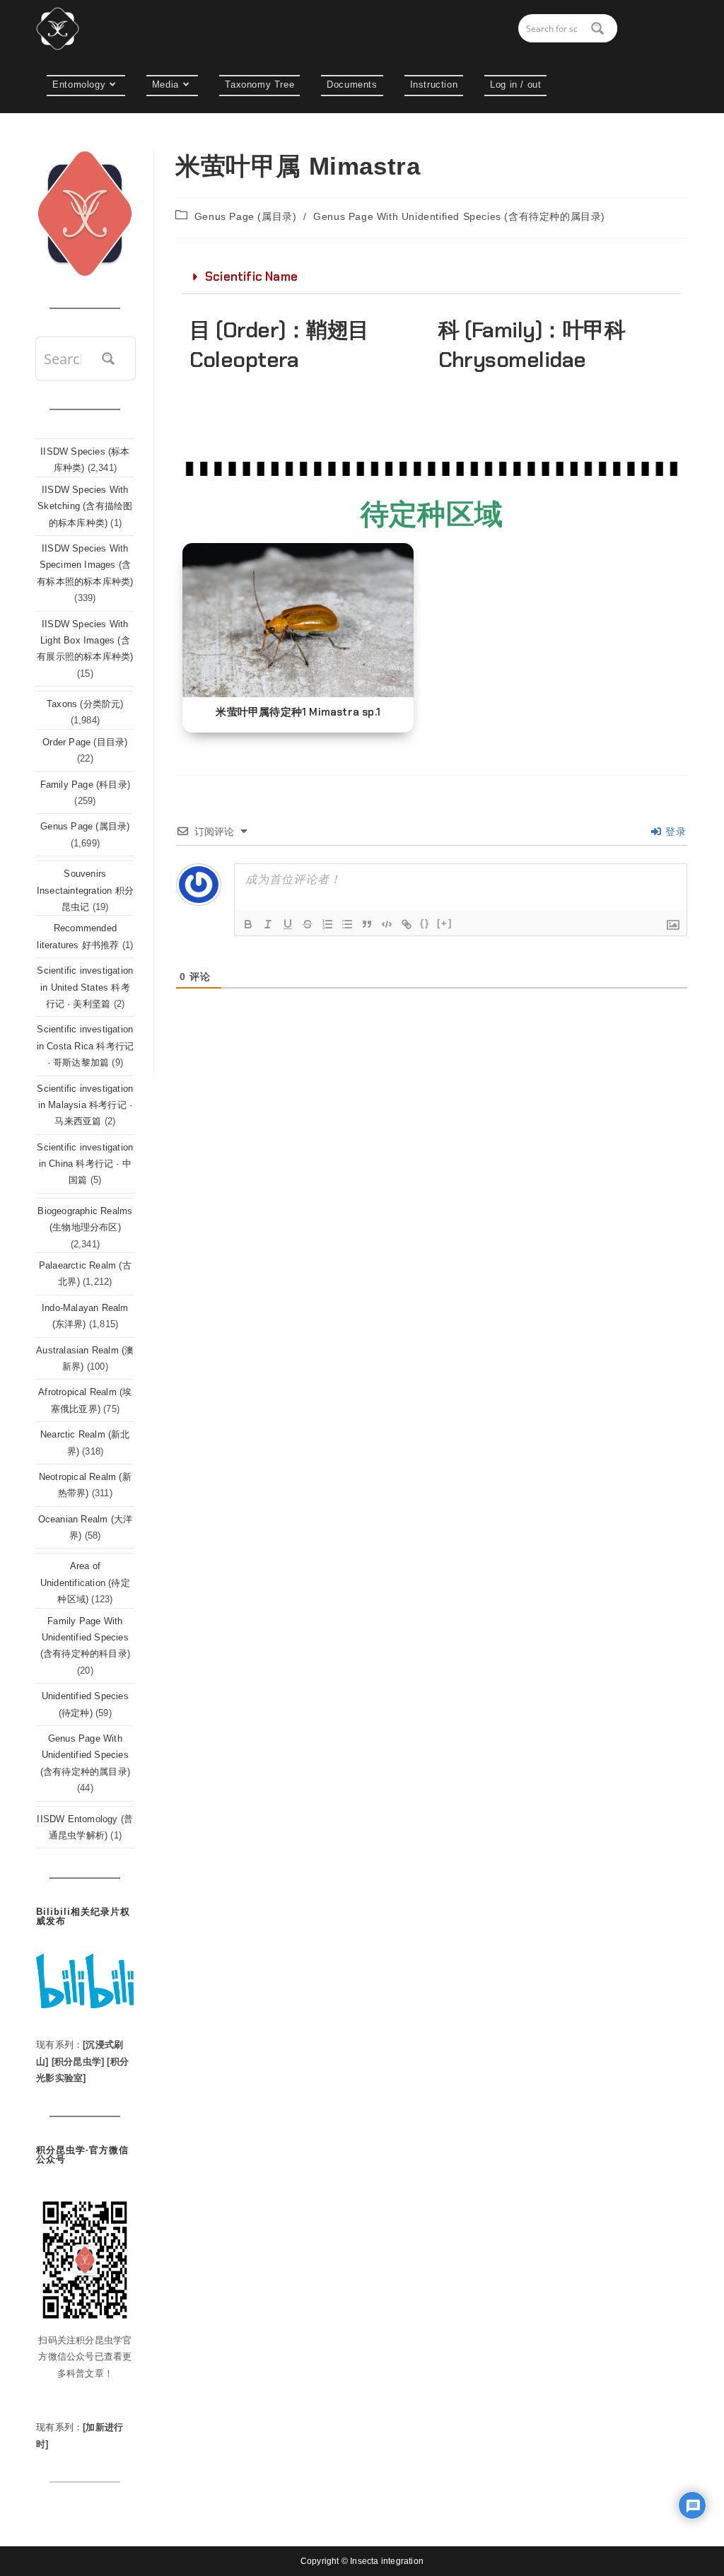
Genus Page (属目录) (246, 216)
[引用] (367, 924)
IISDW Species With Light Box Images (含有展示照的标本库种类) (85, 641)
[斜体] (268, 924)
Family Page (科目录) (85, 785)
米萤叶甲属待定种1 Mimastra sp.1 (298, 712)
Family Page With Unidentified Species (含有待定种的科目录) (85, 1638)
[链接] (407, 924)
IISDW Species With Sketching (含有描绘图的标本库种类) (85, 506)
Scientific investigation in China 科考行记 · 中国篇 (85, 1164)
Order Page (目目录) (85, 742)
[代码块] (387, 924)
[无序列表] (347, 924)
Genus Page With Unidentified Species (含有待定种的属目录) (459, 216)
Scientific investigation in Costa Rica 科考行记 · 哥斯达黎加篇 (86, 1046)
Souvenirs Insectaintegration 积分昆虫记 (85, 890)
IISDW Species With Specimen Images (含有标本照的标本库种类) (85, 565)
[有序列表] (327, 924)
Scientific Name (251, 276)
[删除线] (308, 924)
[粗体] (248, 924)
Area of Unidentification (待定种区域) (85, 1583)
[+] (445, 923)
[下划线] (288, 924)
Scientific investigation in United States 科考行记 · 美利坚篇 (85, 987)
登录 (674, 832)
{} (425, 923)
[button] (432, 277)
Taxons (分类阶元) (85, 704)
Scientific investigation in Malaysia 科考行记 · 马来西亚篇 (85, 1105)
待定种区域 (432, 514)
